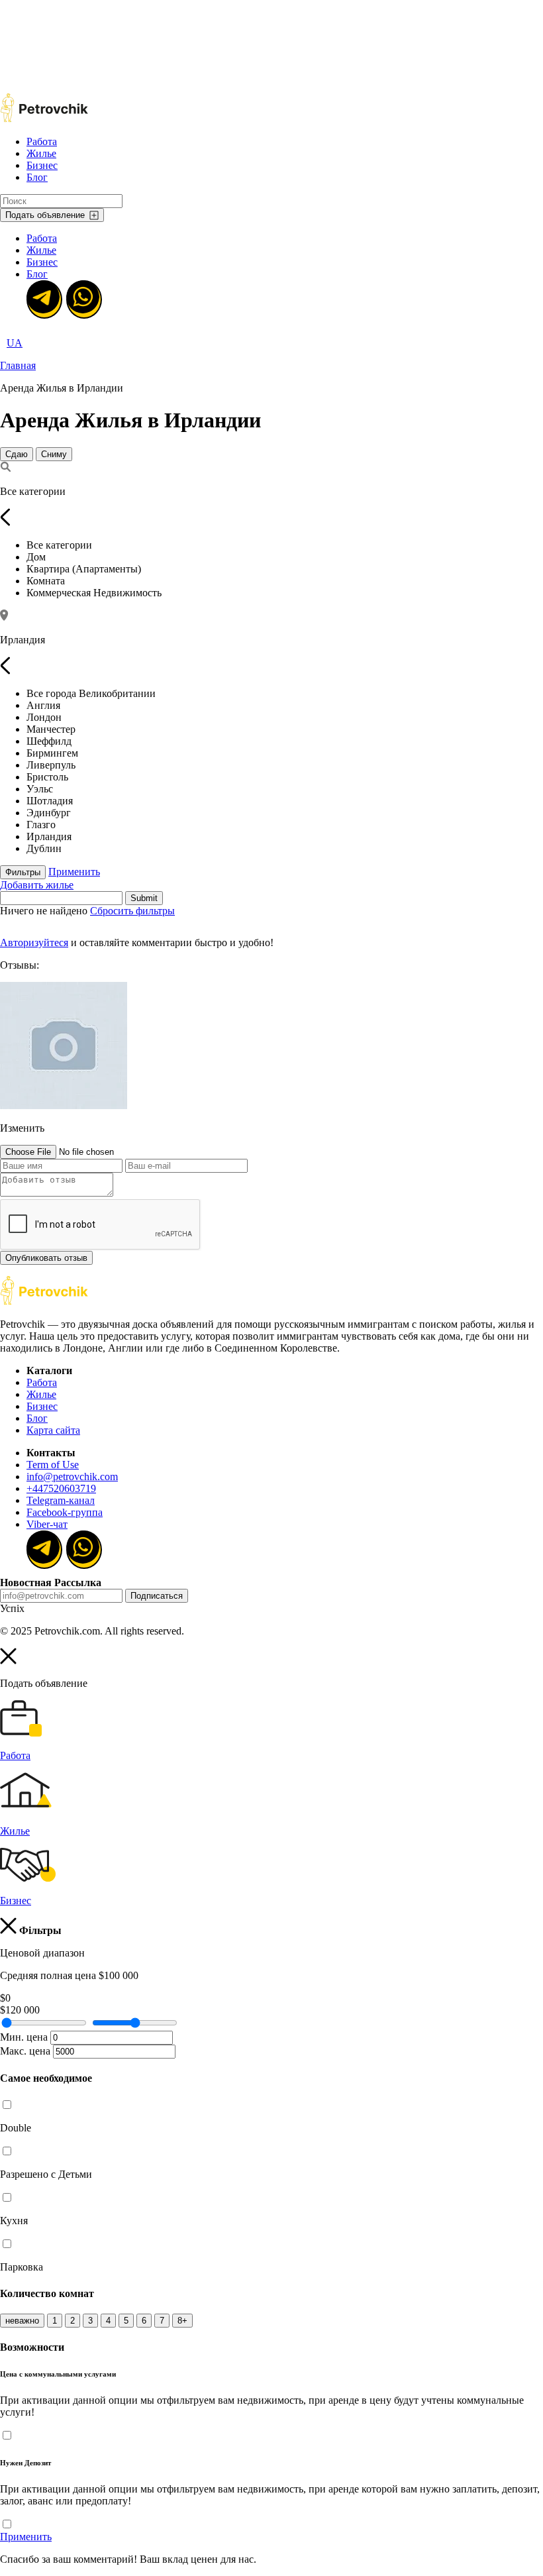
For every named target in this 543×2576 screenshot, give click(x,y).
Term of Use (53, 1465)
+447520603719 (61, 1488)
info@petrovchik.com (72, 1476)
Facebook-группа (65, 1512)
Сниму (54, 454)
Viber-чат (47, 1524)
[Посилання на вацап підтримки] (83, 298)
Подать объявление (45, 215)
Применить (74, 872)
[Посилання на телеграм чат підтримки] (43, 298)
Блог (37, 177)
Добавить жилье (37, 885)
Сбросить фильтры (132, 911)
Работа (42, 141)
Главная (18, 365)
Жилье (41, 153)
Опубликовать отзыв (46, 1258)
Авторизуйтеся (34, 942)
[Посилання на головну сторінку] (44, 1302)
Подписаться (157, 1596)
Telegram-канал (61, 1500)
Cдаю (17, 454)
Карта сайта (53, 1430)
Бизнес (42, 165)
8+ (182, 2321)
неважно (22, 2321)
